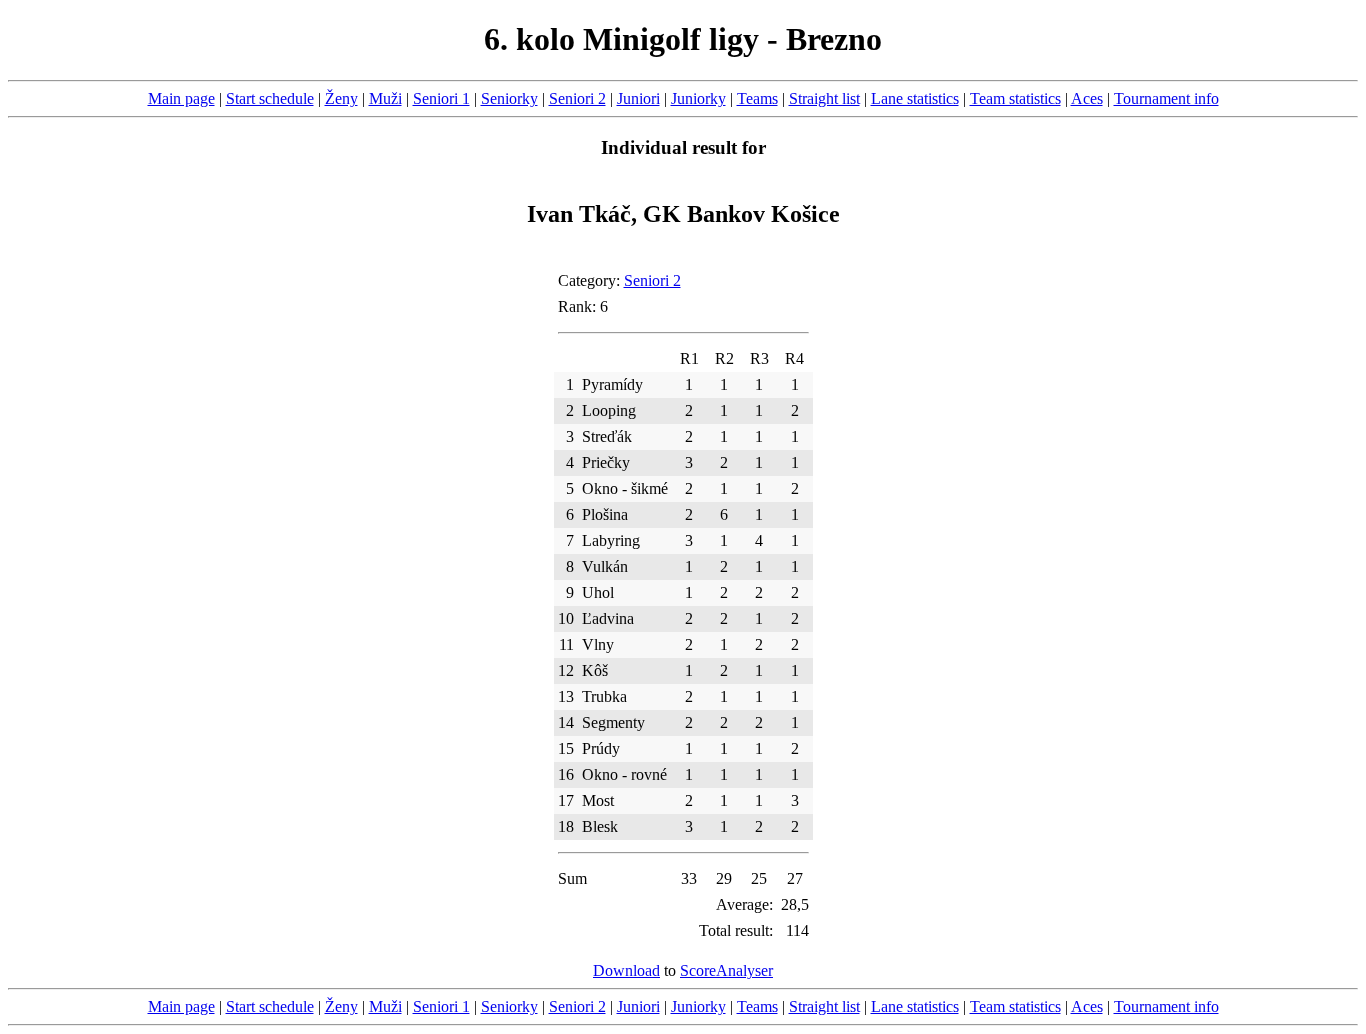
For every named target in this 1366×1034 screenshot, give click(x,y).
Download (626, 970)
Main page (181, 98)
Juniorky (698, 98)
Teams (757, 98)
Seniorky (509, 98)
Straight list (824, 98)
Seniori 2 (577, 98)
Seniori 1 (441, 98)
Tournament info (1166, 98)
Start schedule (270, 98)
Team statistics (1015, 98)
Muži (385, 98)
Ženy (341, 98)
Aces (1087, 98)
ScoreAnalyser (726, 970)
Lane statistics (915, 98)
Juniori (638, 98)
